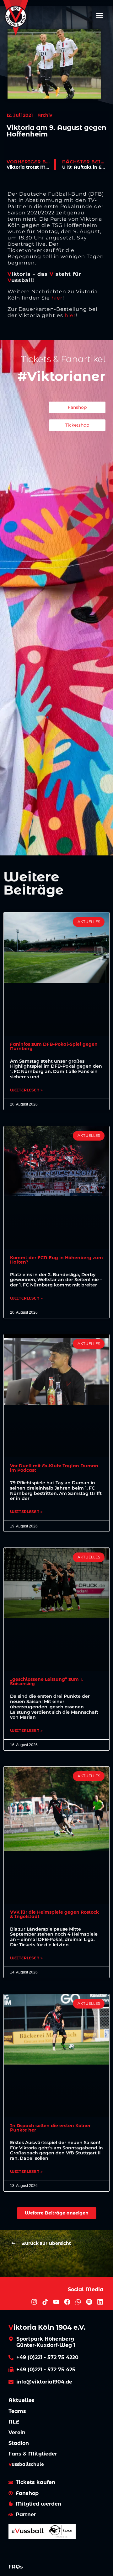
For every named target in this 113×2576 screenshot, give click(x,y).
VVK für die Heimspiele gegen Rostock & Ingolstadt (54, 1914)
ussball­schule (26, 2464)
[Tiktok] (45, 2302)
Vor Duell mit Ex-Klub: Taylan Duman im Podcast (54, 1468)
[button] (100, 15)
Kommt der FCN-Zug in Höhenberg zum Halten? (56, 1260)
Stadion (19, 2443)
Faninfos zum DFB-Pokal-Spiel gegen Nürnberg (54, 1046)
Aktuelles (22, 2400)
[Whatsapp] (78, 2302)
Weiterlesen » (26, 1090)
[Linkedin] (100, 2302)
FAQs (16, 2567)
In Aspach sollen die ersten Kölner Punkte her (50, 2128)
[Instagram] (34, 2302)
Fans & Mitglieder (33, 2454)
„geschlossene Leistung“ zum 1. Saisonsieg (46, 1681)
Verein (17, 2432)
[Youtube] (56, 2302)
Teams (17, 2411)
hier (57, 298)
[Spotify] (89, 2302)
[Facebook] (67, 2302)
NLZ (14, 2422)
